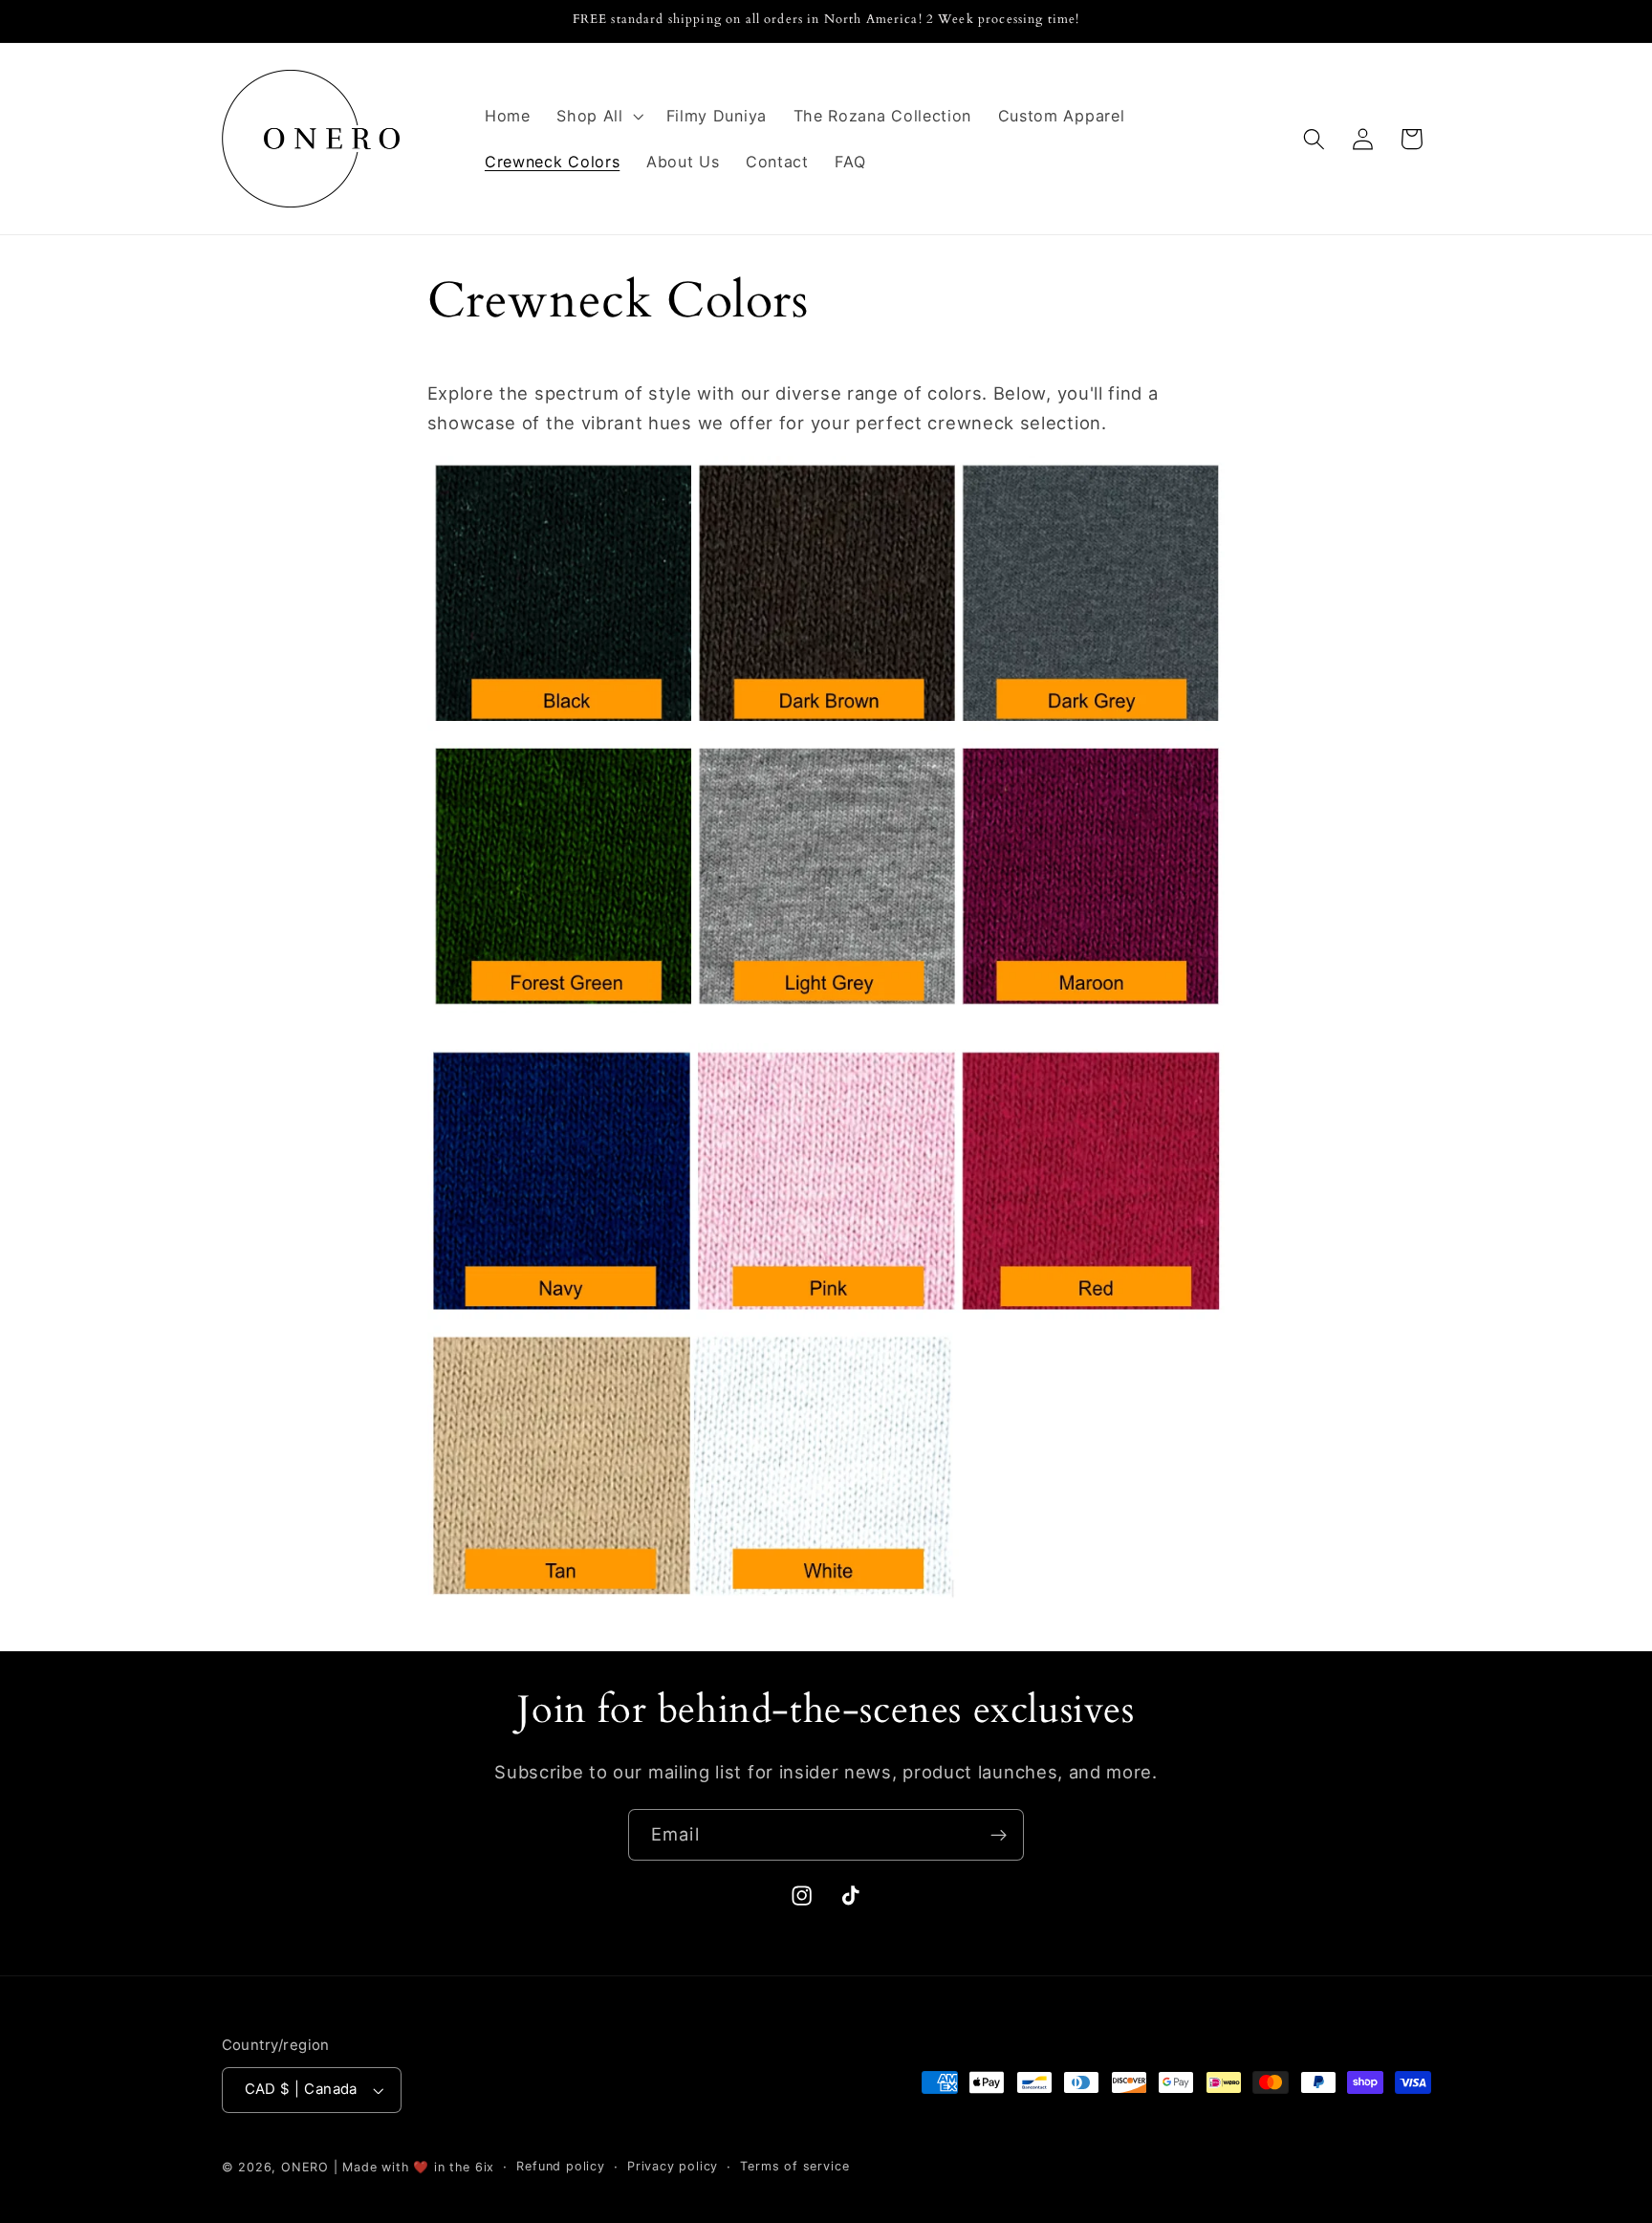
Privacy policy (673, 2166)
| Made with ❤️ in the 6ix (414, 2167)
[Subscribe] (999, 1835)
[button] (598, 116)
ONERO (305, 2167)
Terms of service (794, 2166)
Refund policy (560, 2166)
